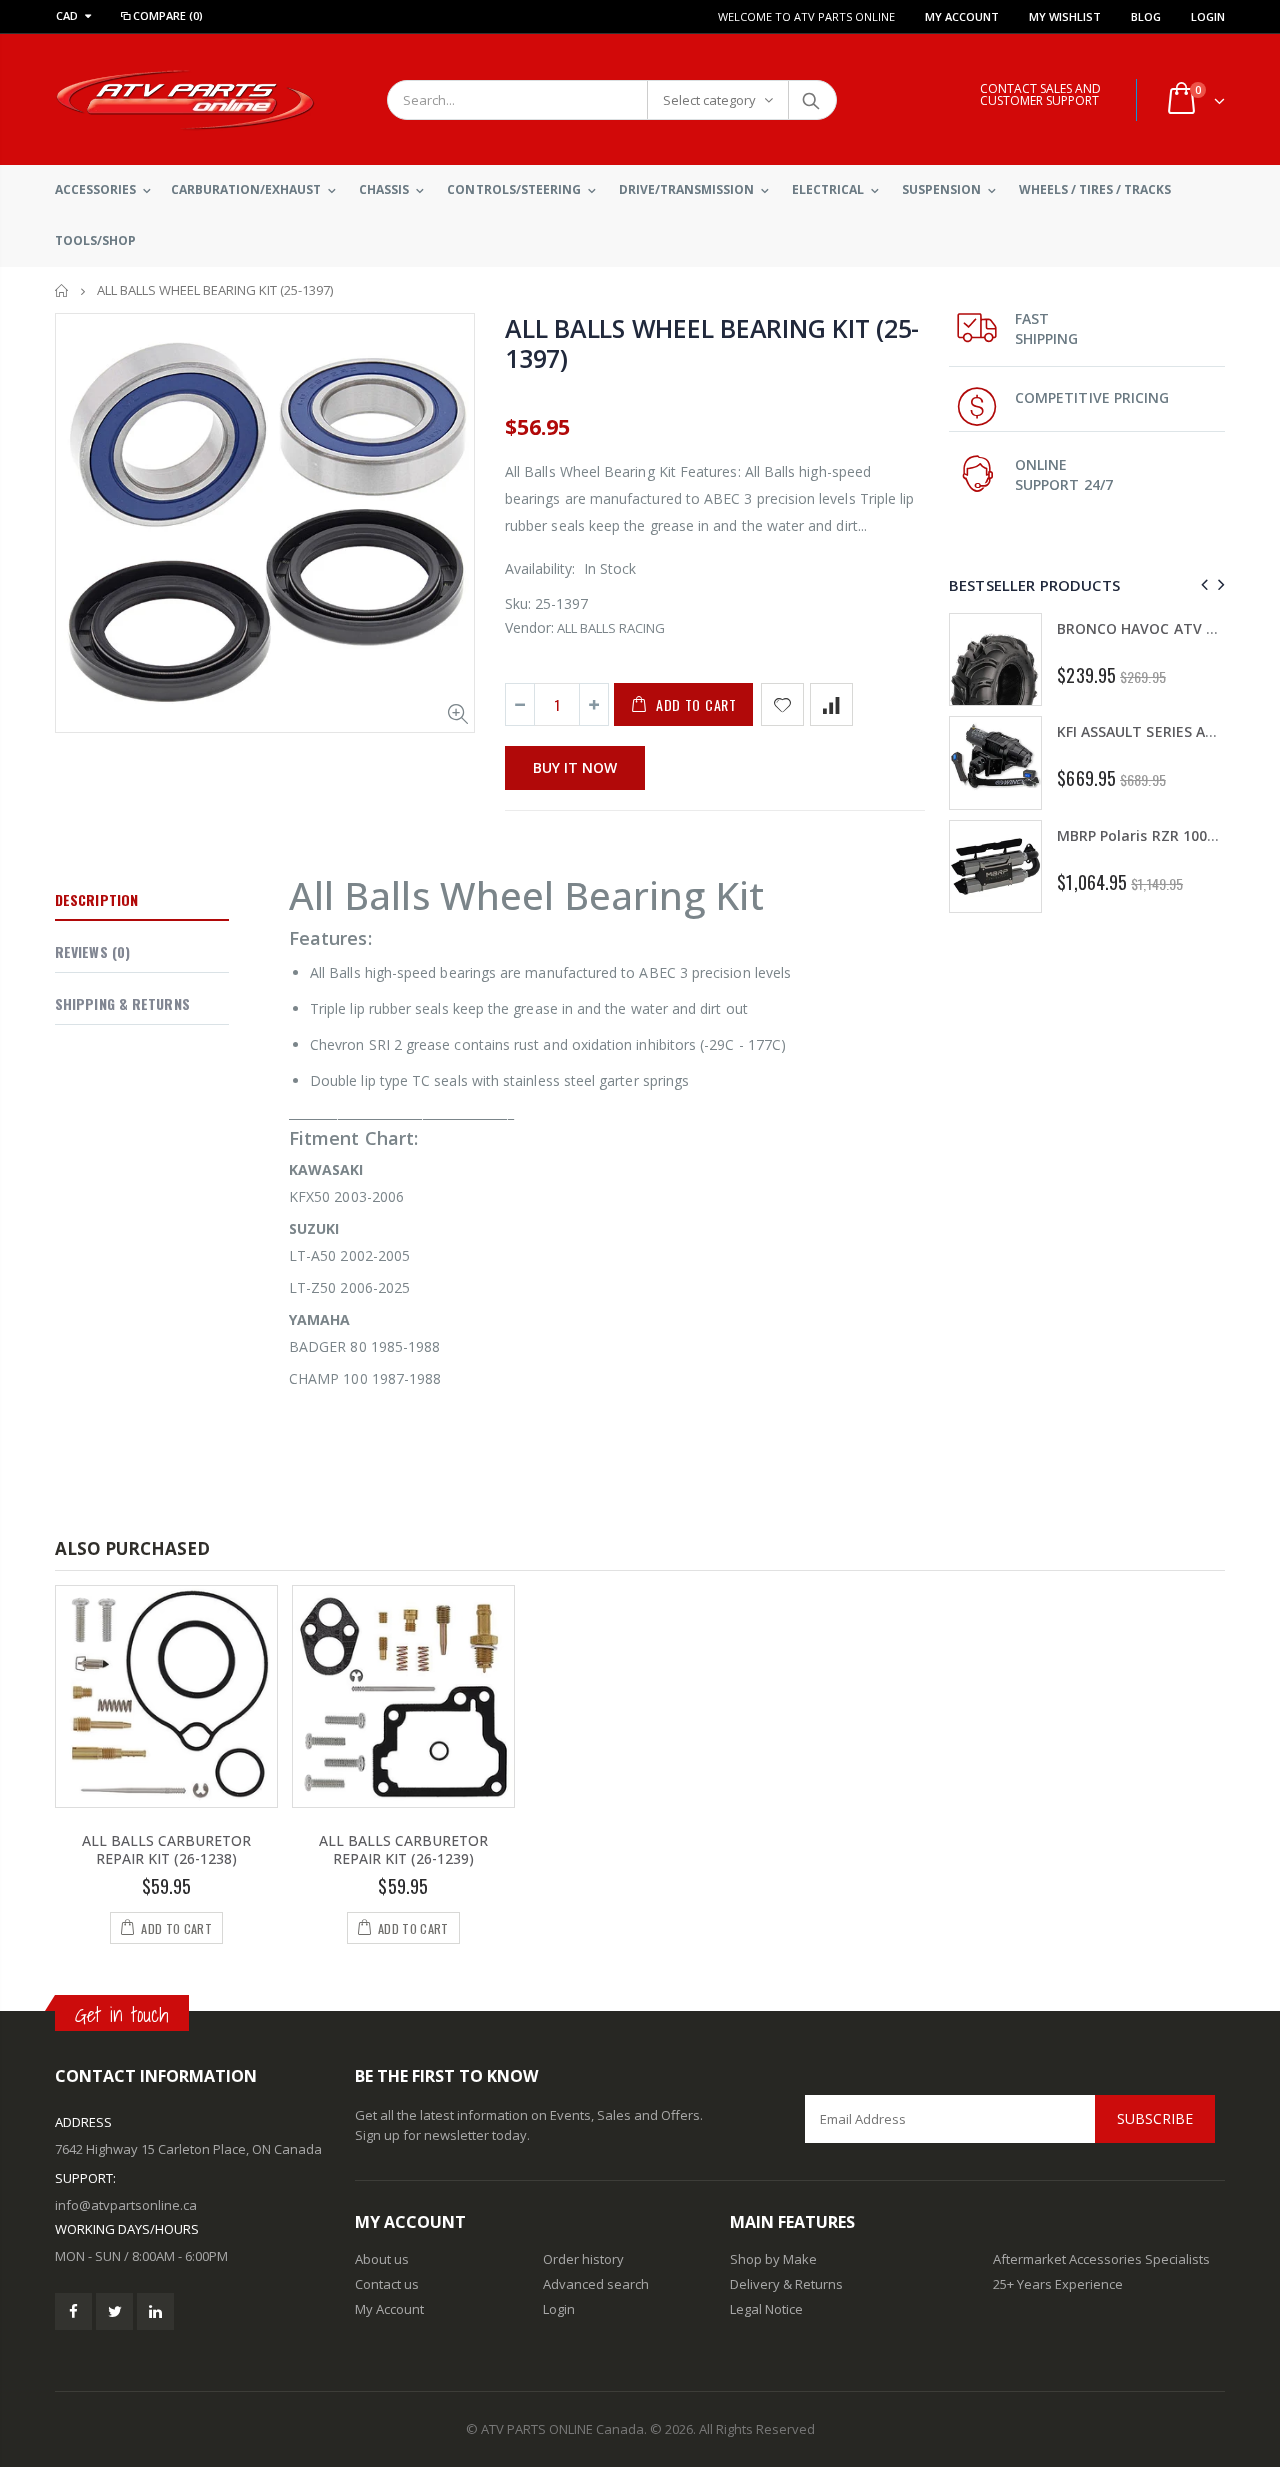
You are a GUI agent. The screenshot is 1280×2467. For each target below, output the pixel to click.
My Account (962, 16)
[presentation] (1201, 584)
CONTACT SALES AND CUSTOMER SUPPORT (1040, 94)
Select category (709, 100)
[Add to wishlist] (782, 704)
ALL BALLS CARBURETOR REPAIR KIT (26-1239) (403, 1850)
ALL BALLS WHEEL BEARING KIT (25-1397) (712, 343)
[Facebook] (73, 2311)
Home (62, 290)
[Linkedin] (155, 2311)
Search (811, 100)
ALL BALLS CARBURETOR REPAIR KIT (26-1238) (166, 1850)
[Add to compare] (831, 704)
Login (1208, 16)
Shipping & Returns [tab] (122, 1003)
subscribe (1155, 2118)
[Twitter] (114, 2311)
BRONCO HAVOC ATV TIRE (1146, 628)
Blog (1146, 16)
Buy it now (575, 767)
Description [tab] (96, 899)
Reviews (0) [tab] (92, 951)
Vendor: (529, 627)
